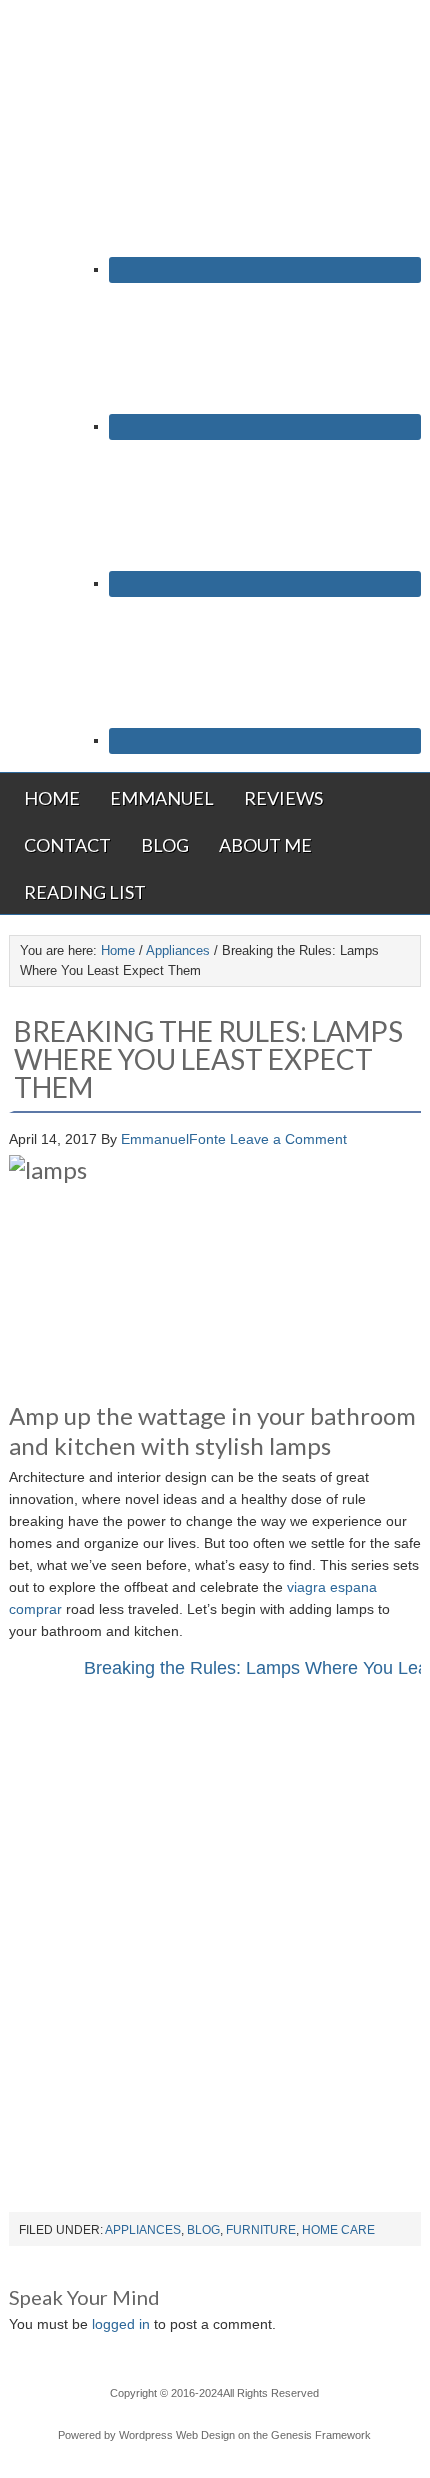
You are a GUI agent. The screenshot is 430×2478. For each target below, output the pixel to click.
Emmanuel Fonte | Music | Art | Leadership (215, 67)
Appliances (143, 2230)
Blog (165, 845)
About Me (265, 845)
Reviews (283, 798)
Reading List (85, 892)
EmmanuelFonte (173, 1139)
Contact (67, 845)
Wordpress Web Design (177, 2435)
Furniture (261, 2230)
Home (52, 798)
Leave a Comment (288, 1139)
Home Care (338, 2230)
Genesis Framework (321, 2435)
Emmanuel (162, 798)
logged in (121, 2324)
